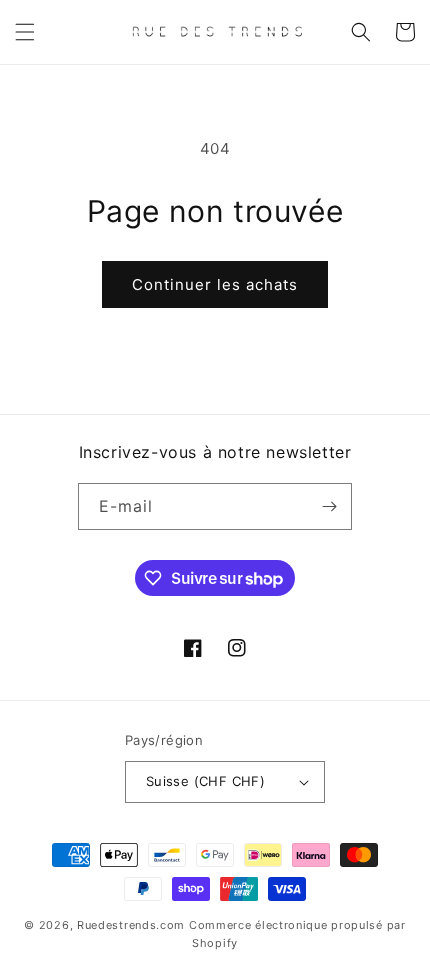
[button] (25, 32)
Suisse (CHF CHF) (205, 781)
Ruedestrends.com (131, 925)
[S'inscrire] (329, 506)
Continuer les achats (215, 284)
